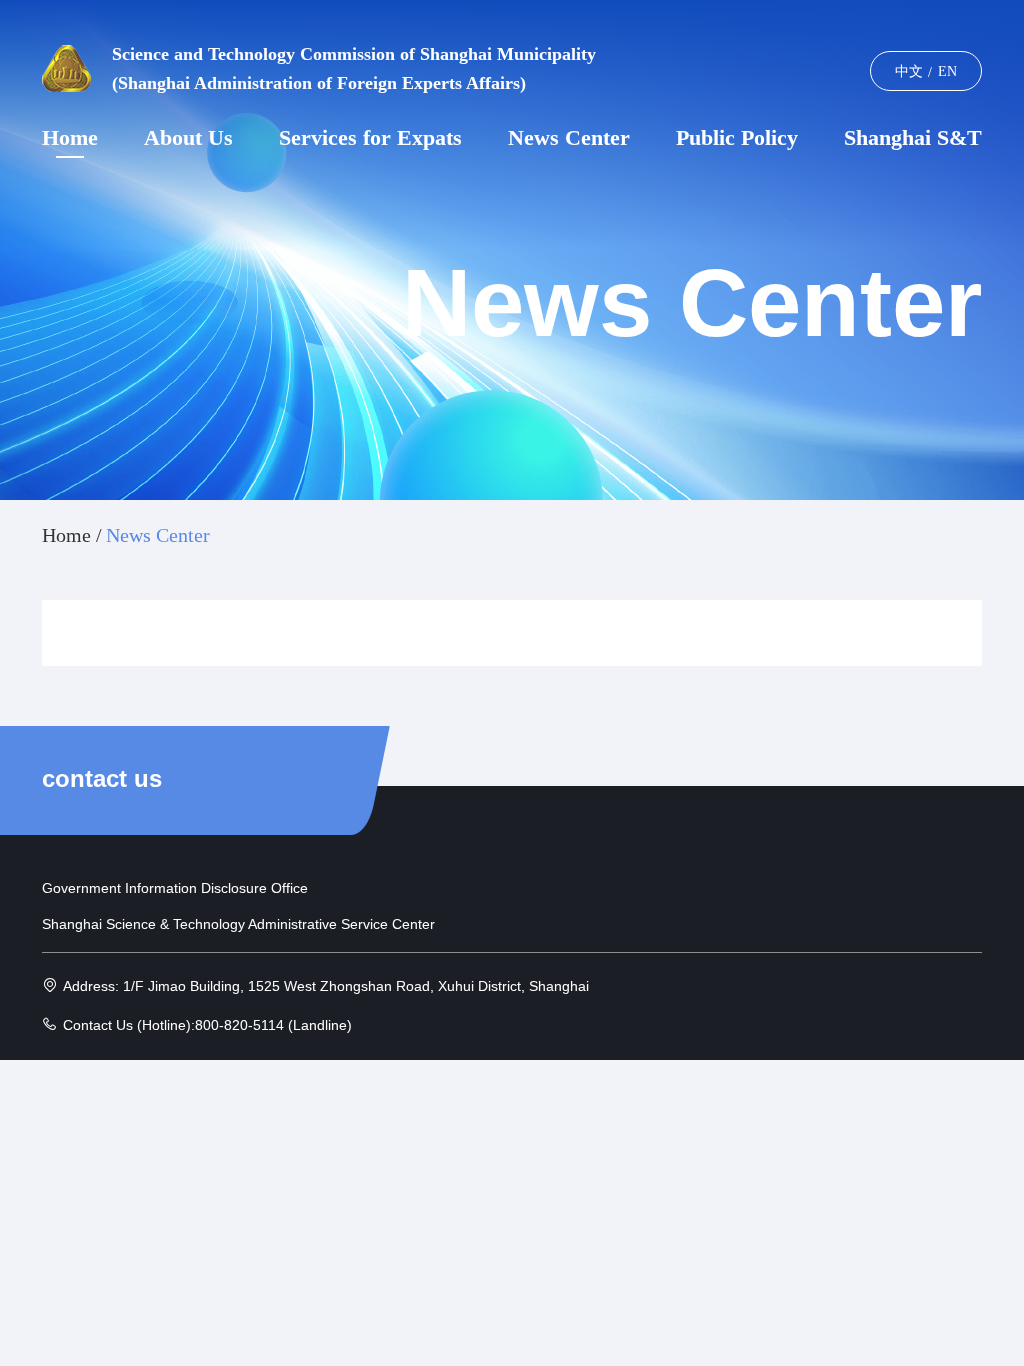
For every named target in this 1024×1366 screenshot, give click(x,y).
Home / (72, 535)
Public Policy (737, 138)
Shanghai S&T (913, 138)
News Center (569, 138)
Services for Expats (370, 138)
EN (947, 71)
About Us (188, 138)
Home (70, 138)
